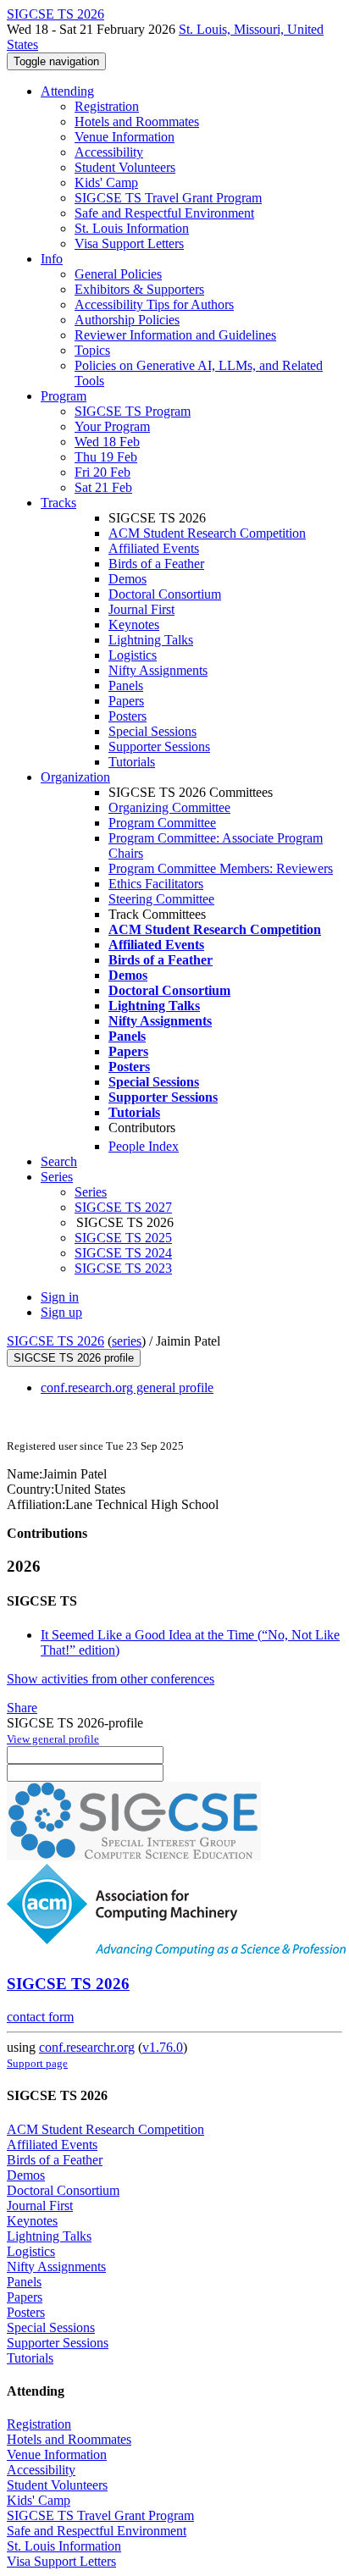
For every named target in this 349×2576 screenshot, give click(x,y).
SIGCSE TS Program (133, 411)
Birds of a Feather (156, 564)
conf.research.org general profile (127, 1388)
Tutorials (132, 762)
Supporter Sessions (159, 746)
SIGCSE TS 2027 (123, 1207)
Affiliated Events (154, 548)
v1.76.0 (163, 2047)
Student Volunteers (125, 167)
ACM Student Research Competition (207, 533)
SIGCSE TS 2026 (55, 1341)
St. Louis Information (132, 228)
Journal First (141, 609)
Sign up (61, 1312)
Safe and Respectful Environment (164, 213)
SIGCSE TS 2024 (123, 1253)
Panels (126, 685)
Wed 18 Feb (107, 442)
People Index (144, 1146)
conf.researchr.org (87, 2047)
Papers (126, 701)
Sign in (60, 1297)
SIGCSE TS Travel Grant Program (168, 198)
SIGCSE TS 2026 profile (74, 1358)
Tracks (58, 503)
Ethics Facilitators (156, 884)
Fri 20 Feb (102, 472)
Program (64, 396)
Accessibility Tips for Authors (154, 304)
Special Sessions (152, 731)
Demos (127, 579)
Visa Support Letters (129, 243)
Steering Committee (161, 899)
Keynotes (134, 625)
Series (91, 1192)
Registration (107, 106)
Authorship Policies (127, 320)
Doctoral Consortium (165, 594)
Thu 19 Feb (106, 457)
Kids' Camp (106, 182)
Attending (67, 91)
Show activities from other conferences (111, 1679)
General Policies (118, 274)
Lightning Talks (151, 640)
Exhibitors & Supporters (139, 289)
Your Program (112, 426)
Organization (75, 777)
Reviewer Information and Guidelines (175, 335)
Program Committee (162, 823)
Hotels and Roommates (137, 122)
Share (22, 1708)
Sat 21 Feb (103, 487)
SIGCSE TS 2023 (123, 1268)
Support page (37, 2063)
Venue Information (125, 137)
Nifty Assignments (158, 670)
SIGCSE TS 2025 (123, 1238)
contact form (40, 2017)
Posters (127, 716)
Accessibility (109, 152)
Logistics (133, 655)
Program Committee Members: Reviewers (221, 868)
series (127, 1341)
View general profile (53, 1739)
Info (52, 259)
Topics (92, 350)
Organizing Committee (169, 807)
